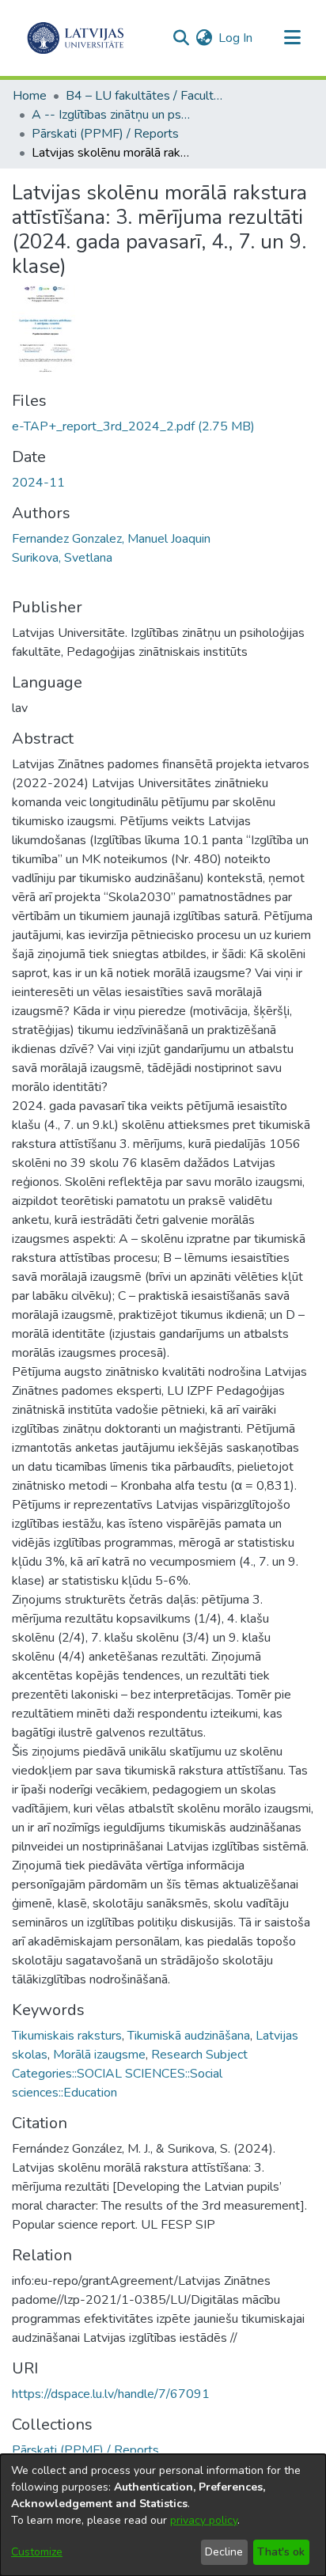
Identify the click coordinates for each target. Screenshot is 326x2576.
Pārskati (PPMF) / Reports (105, 134)
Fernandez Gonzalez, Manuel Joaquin (111, 539)
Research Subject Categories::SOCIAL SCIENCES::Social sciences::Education (130, 2074)
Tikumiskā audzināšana (189, 2036)
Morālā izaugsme (99, 2055)
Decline (224, 2552)
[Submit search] (181, 38)
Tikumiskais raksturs (67, 2036)
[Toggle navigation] (292, 38)
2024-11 (38, 483)
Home (30, 96)
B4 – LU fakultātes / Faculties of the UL (145, 96)
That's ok (281, 2552)
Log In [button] (236, 38)
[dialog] (163, 2515)
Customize (37, 2552)
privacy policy (204, 2520)
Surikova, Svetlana (62, 558)
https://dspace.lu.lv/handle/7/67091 (111, 2394)
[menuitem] (204, 38)
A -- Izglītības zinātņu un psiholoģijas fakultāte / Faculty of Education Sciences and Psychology (111, 115)
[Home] (76, 38)
